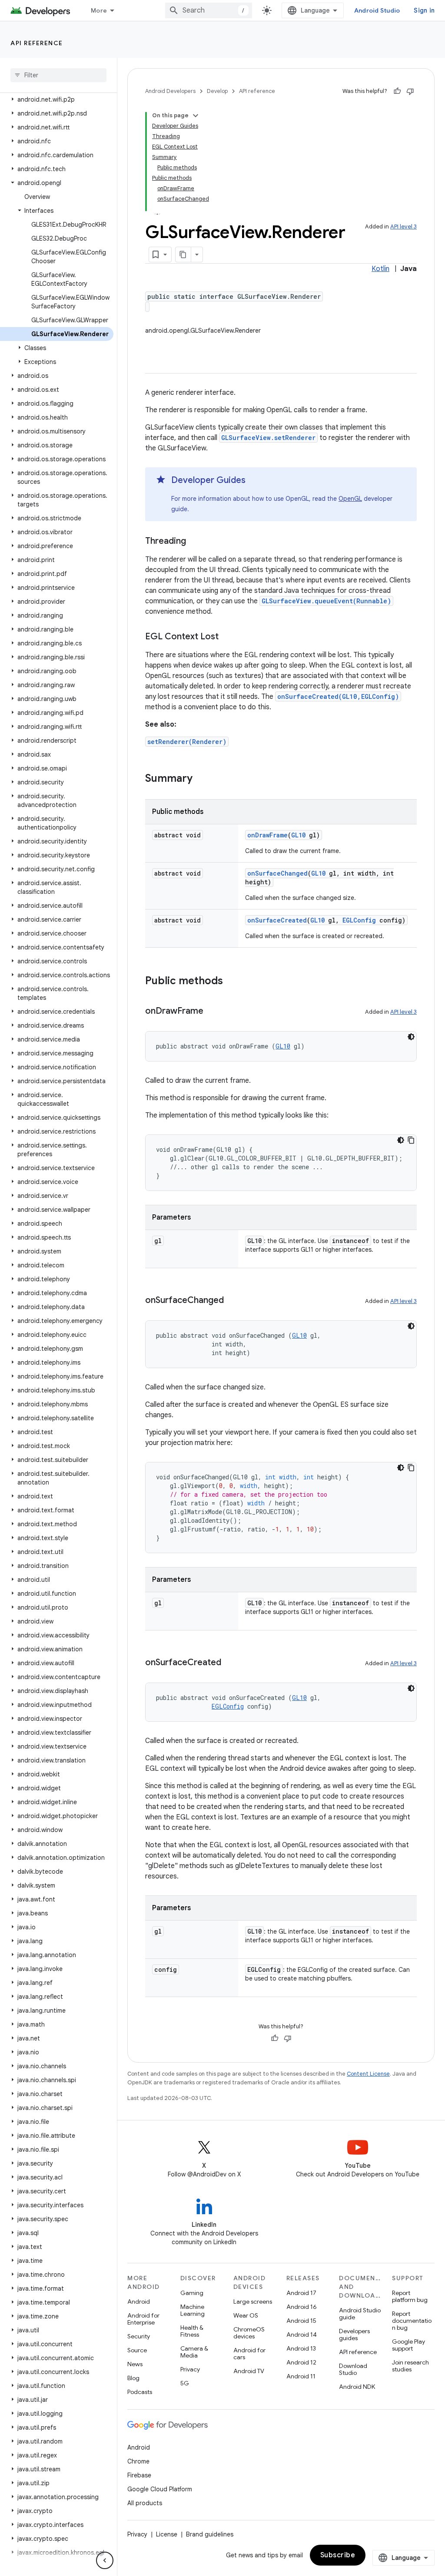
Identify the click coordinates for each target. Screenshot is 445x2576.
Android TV (249, 2371)
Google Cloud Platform (160, 2489)
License (167, 2534)
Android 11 (301, 2376)
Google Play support (408, 2345)
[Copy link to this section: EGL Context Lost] (227, 637)
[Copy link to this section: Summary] (201, 779)
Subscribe (338, 2555)
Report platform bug (410, 2296)
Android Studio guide (360, 2314)
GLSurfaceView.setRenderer (268, 438)
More (99, 10)
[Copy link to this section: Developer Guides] (254, 481)
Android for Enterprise (143, 2319)
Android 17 (301, 2293)
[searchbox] (58, 75)
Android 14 (302, 2335)
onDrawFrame (267, 835)
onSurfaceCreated (277, 920)
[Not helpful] (410, 91)
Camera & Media (194, 2352)
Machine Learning (193, 2310)
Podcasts (140, 2392)
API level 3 (403, 227)
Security (139, 2336)
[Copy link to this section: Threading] (195, 542)
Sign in (424, 10)
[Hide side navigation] (105, 2560)
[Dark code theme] (411, 1037)
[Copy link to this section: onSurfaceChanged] (232, 1301)
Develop (217, 91)
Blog (133, 2378)
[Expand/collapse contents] (196, 116)
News (135, 2364)
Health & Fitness (192, 2331)
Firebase (139, 2475)
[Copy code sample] (411, 1140)
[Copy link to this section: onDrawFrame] (212, 1012)
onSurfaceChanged (277, 873)
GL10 (298, 835)
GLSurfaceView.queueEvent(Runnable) (326, 601)
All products (145, 2503)
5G (185, 2383)
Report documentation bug (412, 2321)
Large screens (253, 2302)
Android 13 (301, 2348)
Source (137, 2350)
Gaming (192, 2293)
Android (139, 2302)
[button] (57, 99)
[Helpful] (397, 91)
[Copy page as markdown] (183, 255)
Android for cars (249, 2354)
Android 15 (301, 2321)
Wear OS (246, 2315)
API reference (37, 43)
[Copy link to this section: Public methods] (232, 982)
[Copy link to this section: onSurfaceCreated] (230, 1663)
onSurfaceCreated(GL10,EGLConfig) (338, 696)
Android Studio (377, 10)
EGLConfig (359, 920)
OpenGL (350, 499)
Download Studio (353, 2369)
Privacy (190, 2369)
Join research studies (410, 2366)
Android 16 (302, 2307)
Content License (368, 2074)
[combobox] (209, 10)
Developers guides (354, 2335)
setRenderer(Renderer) (187, 742)
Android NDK (357, 2387)
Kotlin (380, 269)
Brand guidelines (210, 2534)
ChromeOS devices (249, 2333)
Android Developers (170, 91)
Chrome (138, 2461)
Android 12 (301, 2362)
